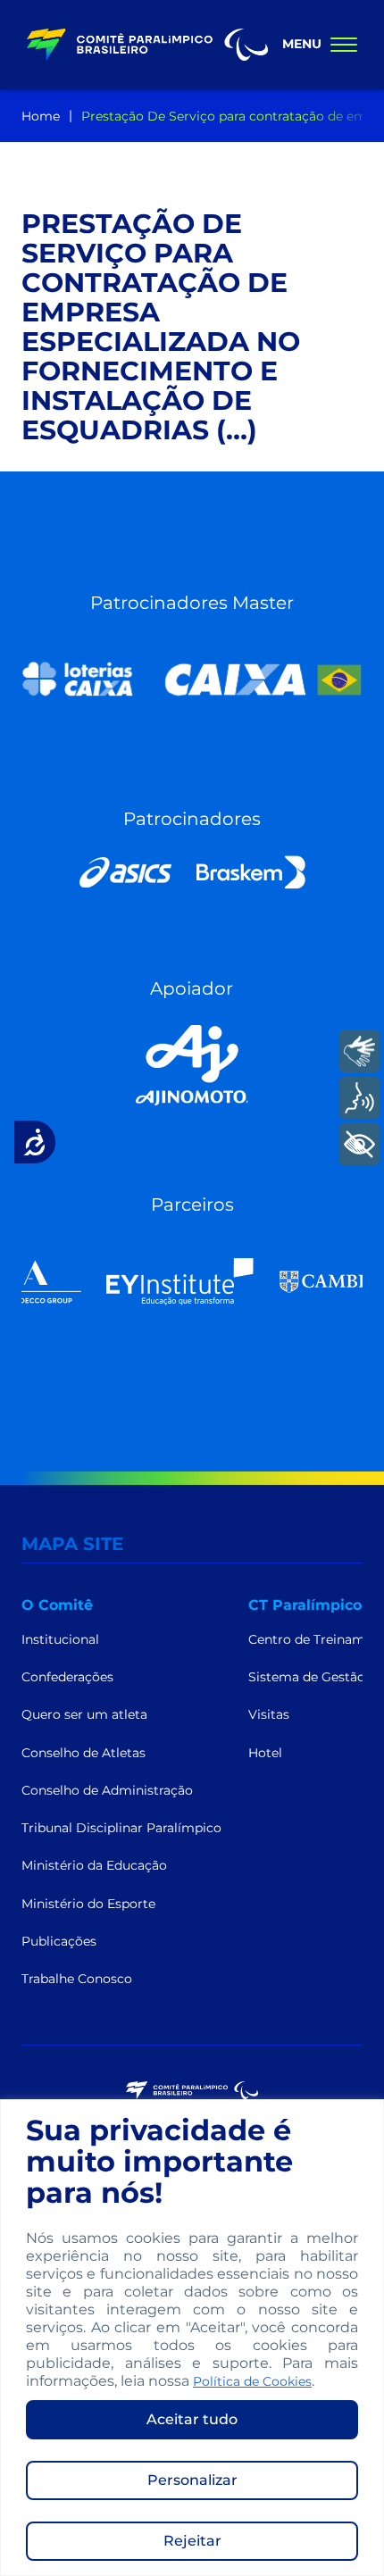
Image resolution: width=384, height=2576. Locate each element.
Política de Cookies (252, 2381)
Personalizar (192, 2480)
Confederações (67, 1677)
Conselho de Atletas (83, 1753)
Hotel (265, 1753)
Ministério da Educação (94, 1865)
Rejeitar (192, 2541)
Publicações (59, 1941)
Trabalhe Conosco (77, 1979)
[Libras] (359, 1051)
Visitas (269, 1714)
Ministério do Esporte (88, 1904)
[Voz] (359, 1098)
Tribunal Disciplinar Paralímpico (121, 1828)
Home (41, 116)
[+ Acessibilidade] (359, 1144)
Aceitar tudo (192, 2419)
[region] (192, 2338)
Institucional (60, 1639)
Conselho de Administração (107, 1790)
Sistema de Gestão (307, 1677)
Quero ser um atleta (84, 1714)
